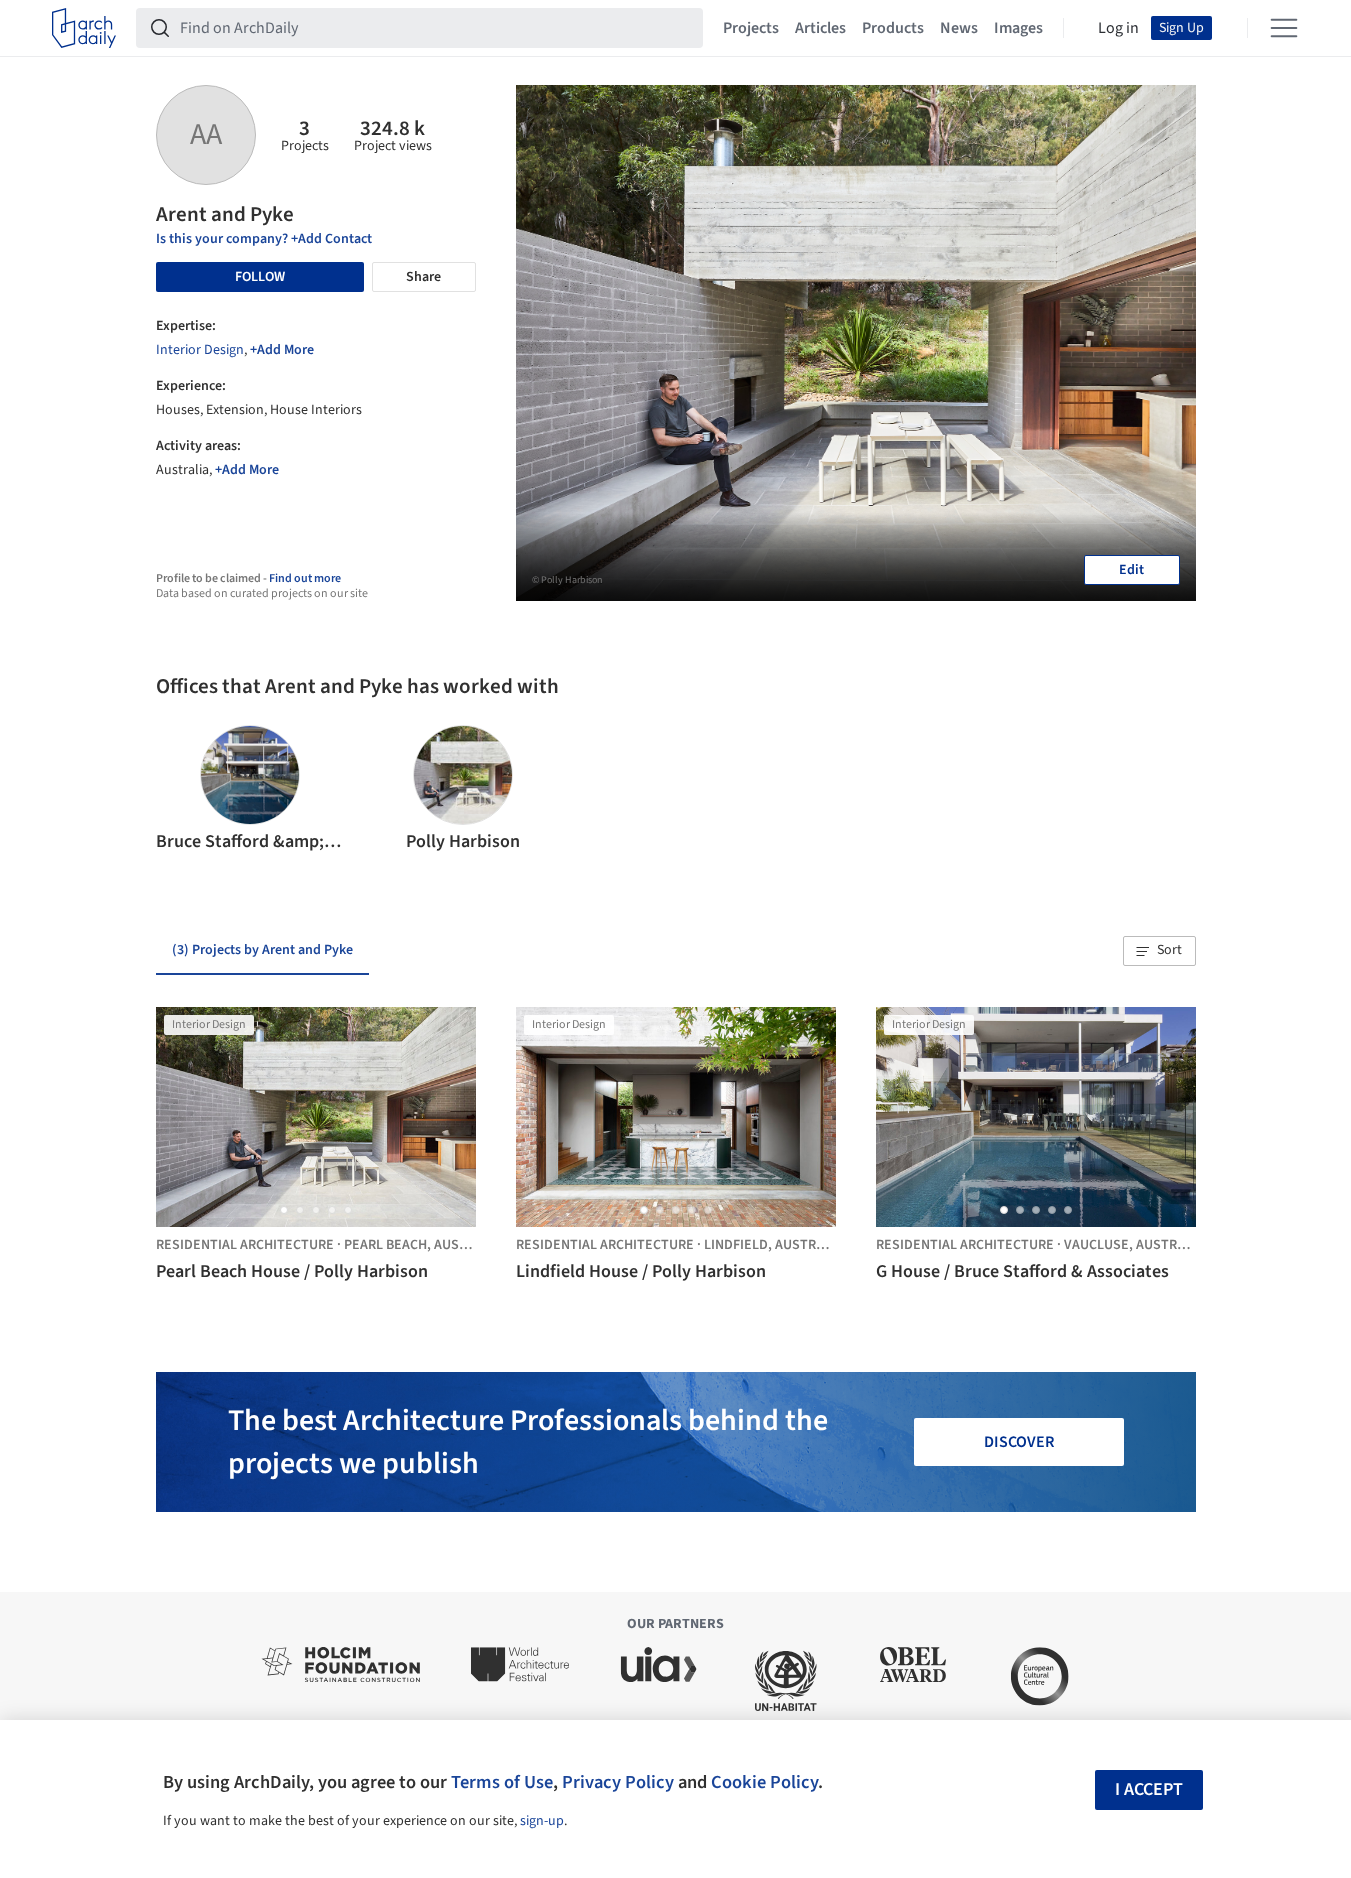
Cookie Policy (764, 1782)
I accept (1149, 1789)
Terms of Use (502, 1782)
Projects (751, 28)
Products (893, 28)
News (959, 28)
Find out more (305, 578)
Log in (1118, 28)
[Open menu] (1284, 28)
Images (1018, 28)
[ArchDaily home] (84, 28)
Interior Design (200, 350)
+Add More (282, 350)
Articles (820, 28)
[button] (179, 790)
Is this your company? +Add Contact (264, 239)
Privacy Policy (618, 1782)
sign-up (542, 1821)
